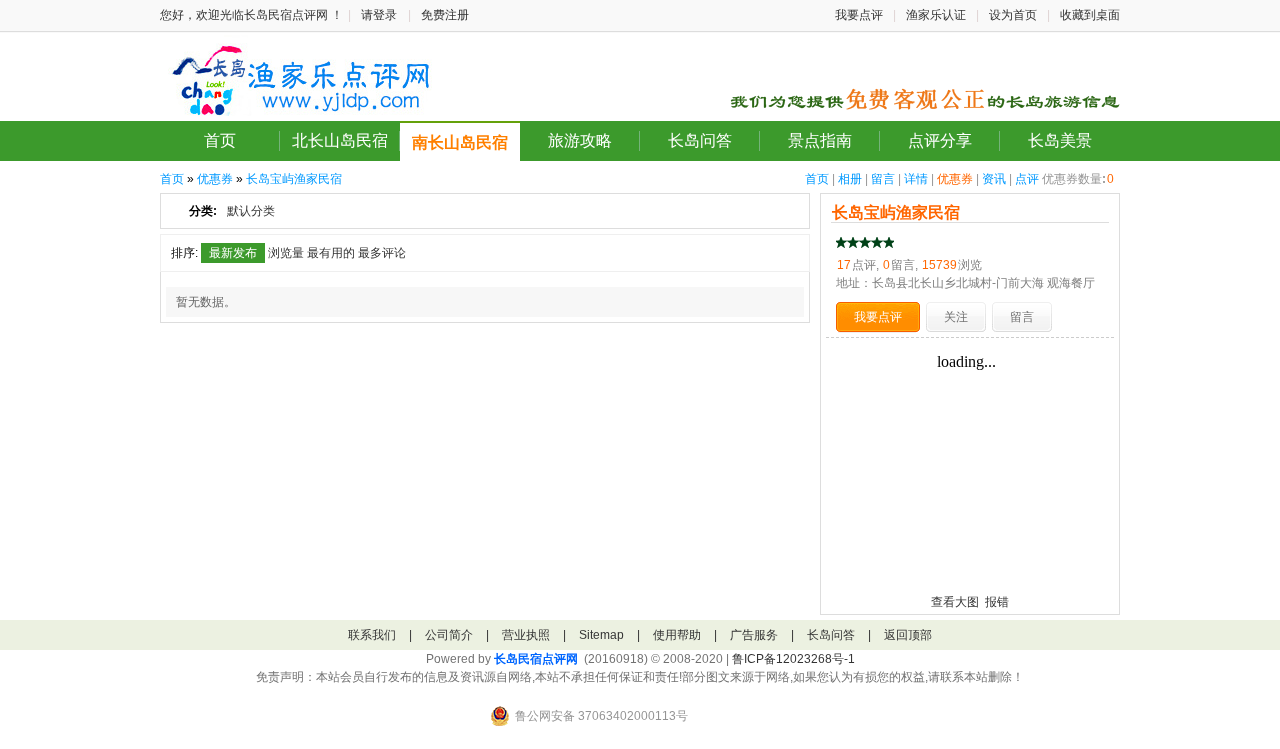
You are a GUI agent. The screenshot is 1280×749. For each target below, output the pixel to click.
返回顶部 (908, 635)
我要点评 (859, 15)
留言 (883, 179)
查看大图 (955, 602)
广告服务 (754, 635)
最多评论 (382, 253)
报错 (997, 602)
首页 (220, 140)
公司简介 (449, 635)
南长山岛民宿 (460, 142)
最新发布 (233, 253)
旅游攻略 (580, 140)
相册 (850, 179)
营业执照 (526, 635)
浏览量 (286, 253)
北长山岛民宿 (340, 140)
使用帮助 (677, 635)
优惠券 (955, 179)
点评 (1027, 179)
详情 (916, 179)
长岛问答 (700, 140)
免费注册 (445, 15)
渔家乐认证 (936, 15)
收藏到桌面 (1090, 15)
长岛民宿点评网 (536, 659)
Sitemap (601, 635)
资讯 (994, 179)
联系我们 (372, 635)
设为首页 (1013, 15)
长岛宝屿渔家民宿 (294, 179)
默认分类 (251, 211)
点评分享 (940, 140)
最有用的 (331, 253)
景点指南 (820, 140)
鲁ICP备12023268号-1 (793, 659)
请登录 (379, 15)
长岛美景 (1060, 140)
